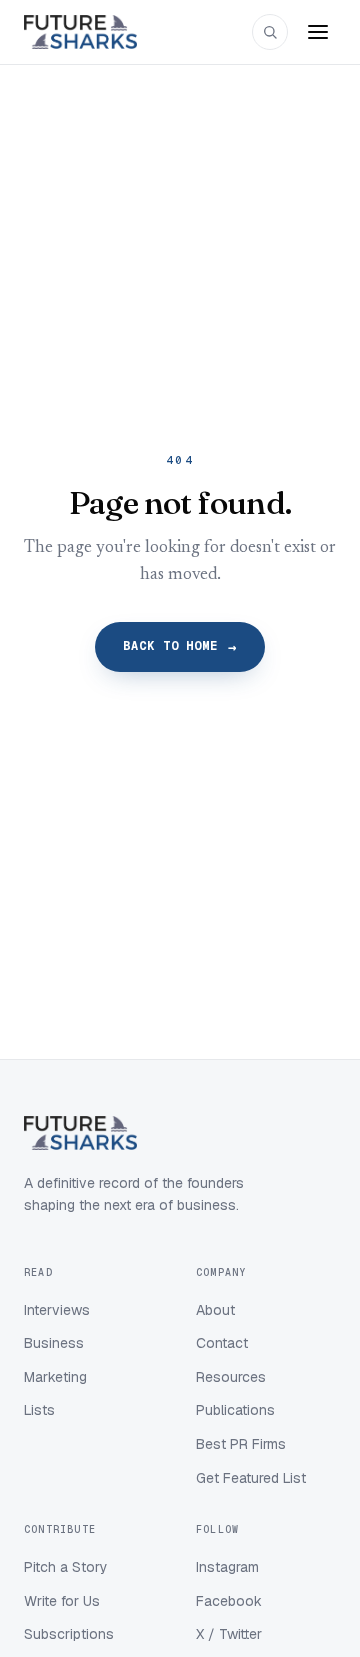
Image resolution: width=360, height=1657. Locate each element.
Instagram (227, 1567)
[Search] (270, 32)
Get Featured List (251, 1478)
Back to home (180, 647)
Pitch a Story (66, 1567)
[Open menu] (318, 32)
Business (54, 1343)
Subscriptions (69, 1634)
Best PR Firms (241, 1444)
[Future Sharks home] (80, 32)
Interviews (57, 1310)
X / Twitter (229, 1634)
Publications (235, 1410)
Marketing (55, 1377)
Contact (222, 1343)
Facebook (229, 1601)
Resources (231, 1377)
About (215, 1310)
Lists (39, 1410)
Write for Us (62, 1601)
